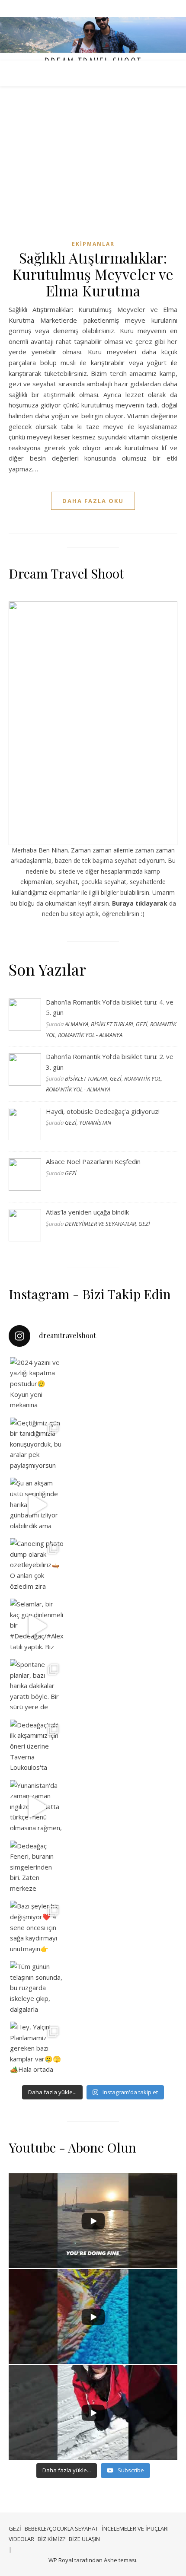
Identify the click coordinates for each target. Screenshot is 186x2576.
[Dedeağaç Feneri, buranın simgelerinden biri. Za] (37, 1868)
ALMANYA (77, 1024)
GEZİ (142, 1024)
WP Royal (61, 2560)
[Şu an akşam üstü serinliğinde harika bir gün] (37, 1505)
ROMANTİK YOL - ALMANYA (90, 1035)
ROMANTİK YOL (143, 1078)
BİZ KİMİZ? (51, 2539)
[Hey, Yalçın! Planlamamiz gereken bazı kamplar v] (37, 2049)
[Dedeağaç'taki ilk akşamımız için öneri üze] (37, 1747)
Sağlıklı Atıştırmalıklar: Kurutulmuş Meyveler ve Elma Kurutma (93, 274)
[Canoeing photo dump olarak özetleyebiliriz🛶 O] (37, 1565)
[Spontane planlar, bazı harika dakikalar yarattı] (37, 1686)
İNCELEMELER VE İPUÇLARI (135, 2528)
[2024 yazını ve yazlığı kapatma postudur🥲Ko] (37, 1384)
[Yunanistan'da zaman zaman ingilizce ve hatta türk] (37, 1807)
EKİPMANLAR (93, 244)
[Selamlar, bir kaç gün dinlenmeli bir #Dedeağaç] (37, 1626)
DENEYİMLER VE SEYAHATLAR (100, 1224)
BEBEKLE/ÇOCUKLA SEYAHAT (61, 2528)
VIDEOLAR (21, 2539)
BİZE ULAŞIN (84, 2539)
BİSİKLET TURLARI (112, 1024)
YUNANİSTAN (95, 1123)
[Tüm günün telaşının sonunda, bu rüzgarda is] (37, 1988)
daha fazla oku (93, 501)
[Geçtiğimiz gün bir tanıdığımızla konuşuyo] (37, 1445)
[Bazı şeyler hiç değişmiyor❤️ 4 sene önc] (37, 1928)
